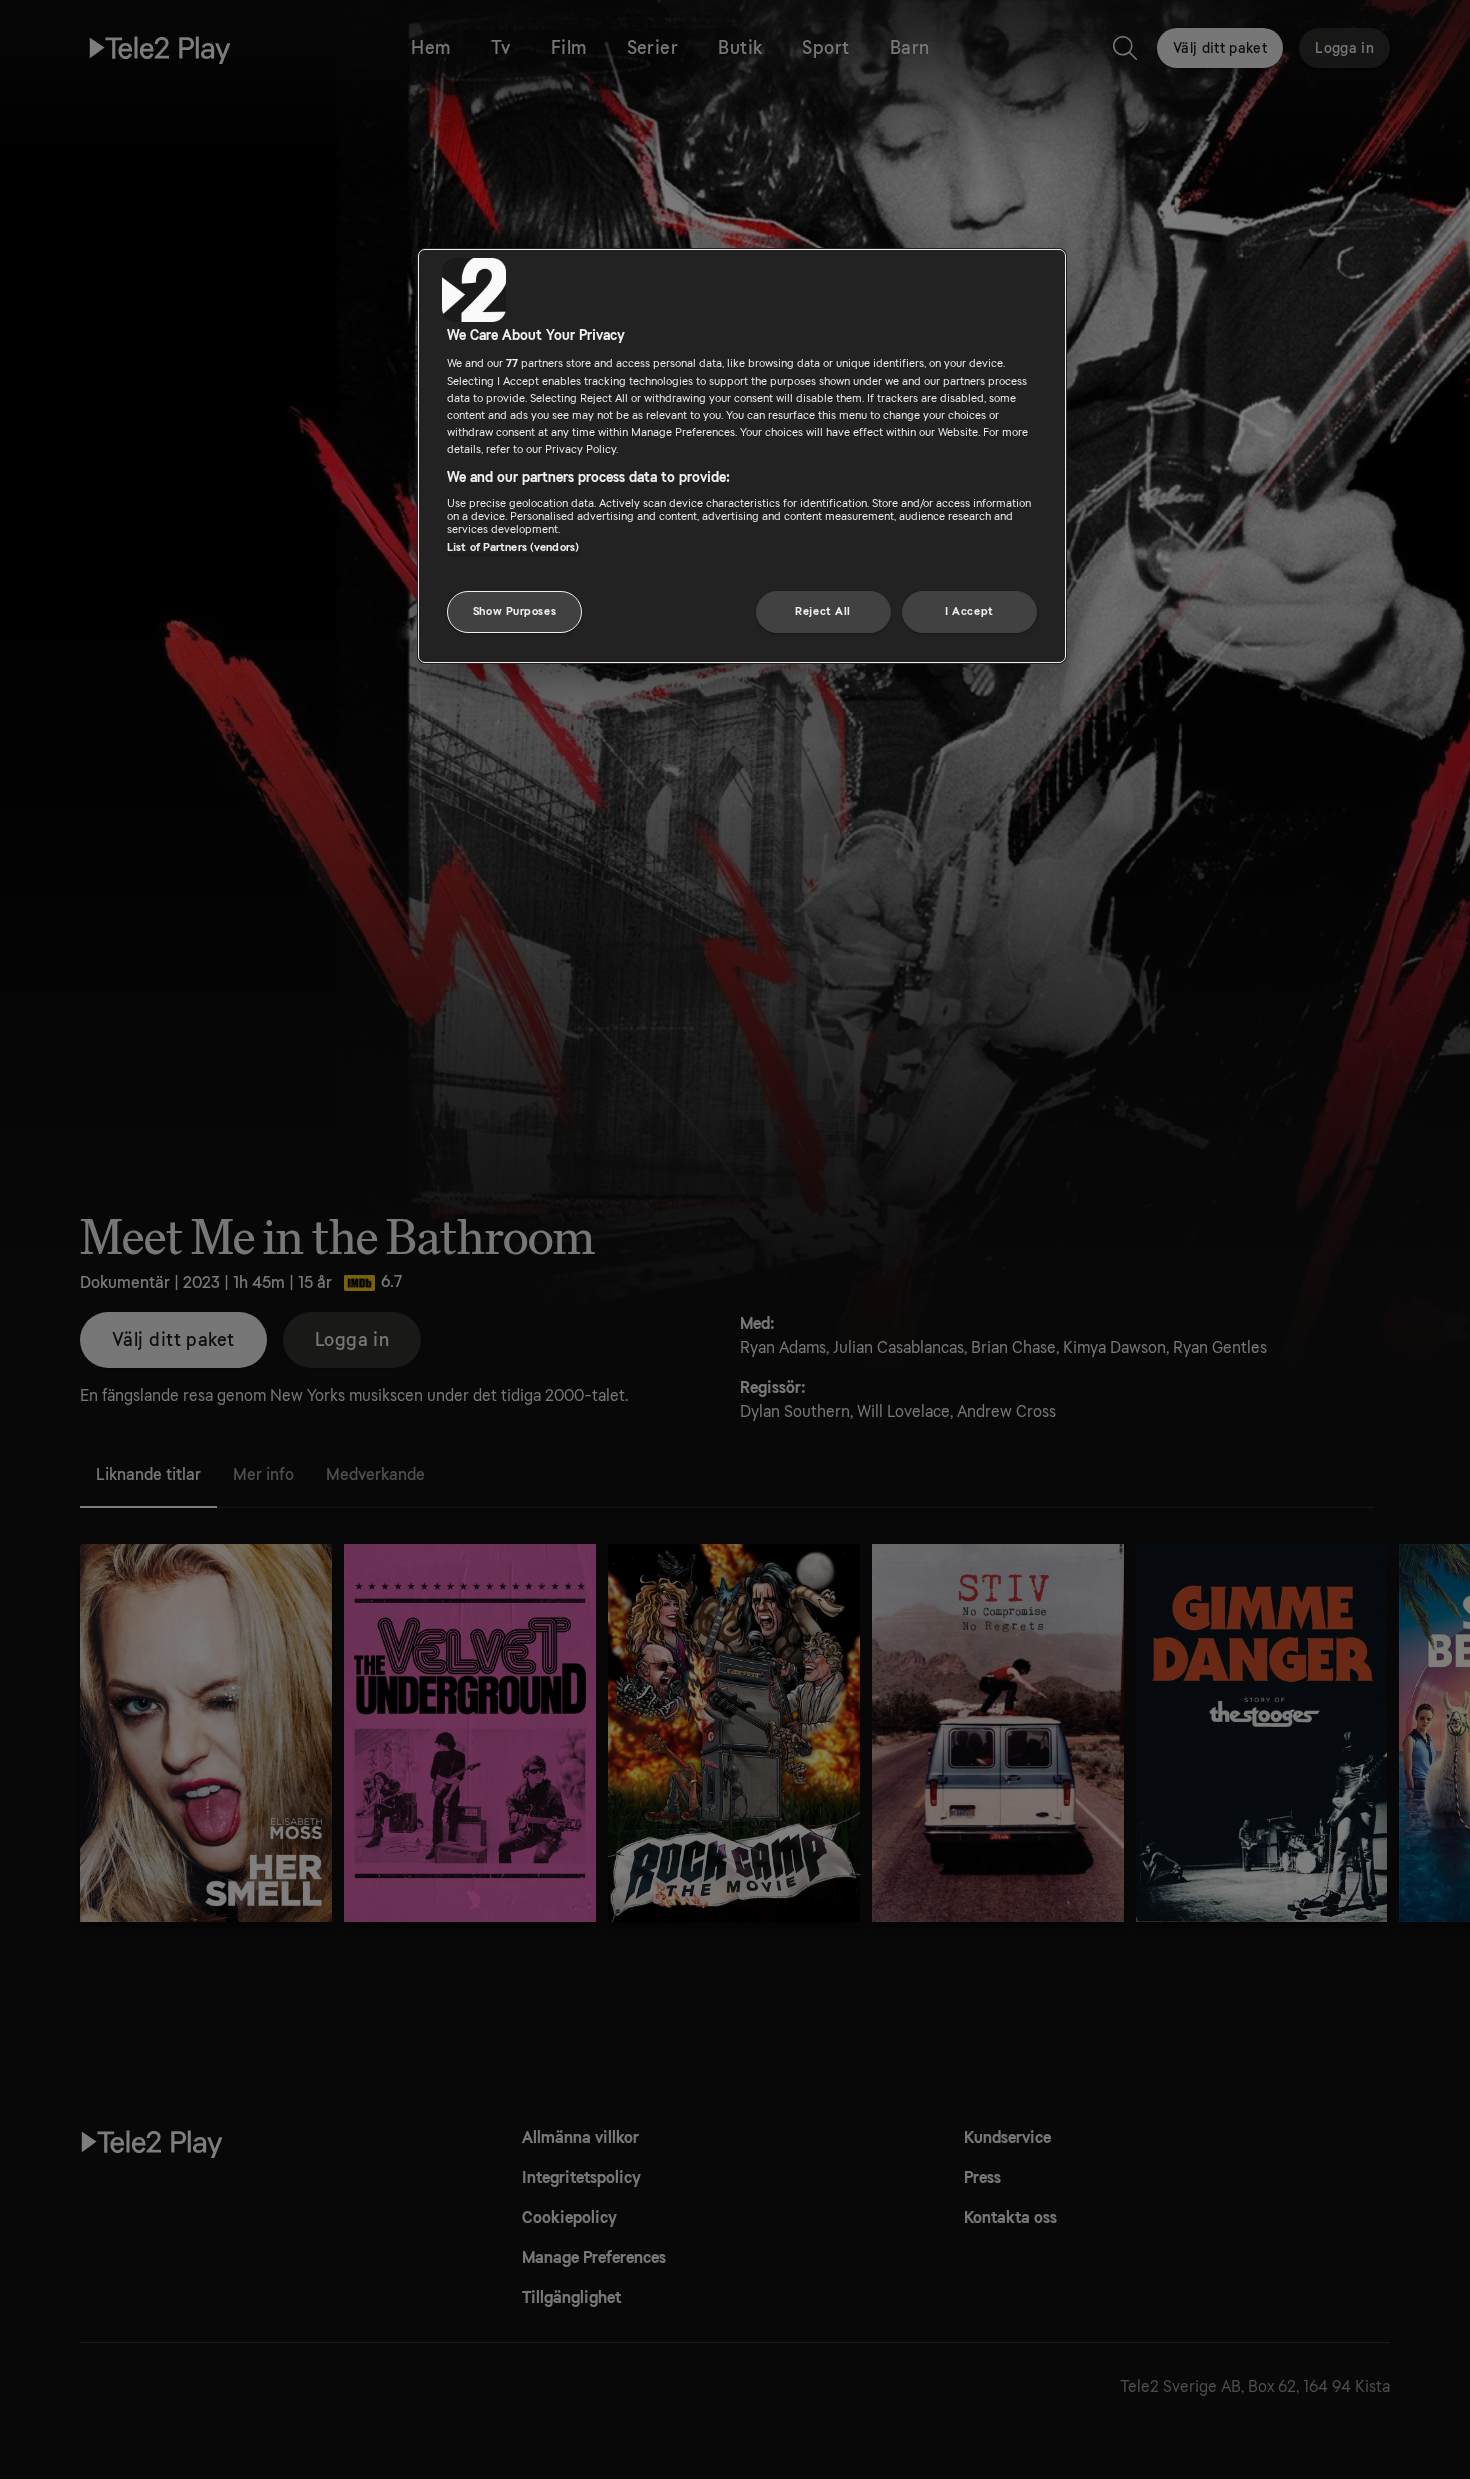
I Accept (969, 611)
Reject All (823, 611)
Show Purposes (514, 611)
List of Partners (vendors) (513, 547)
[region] (742, 456)
